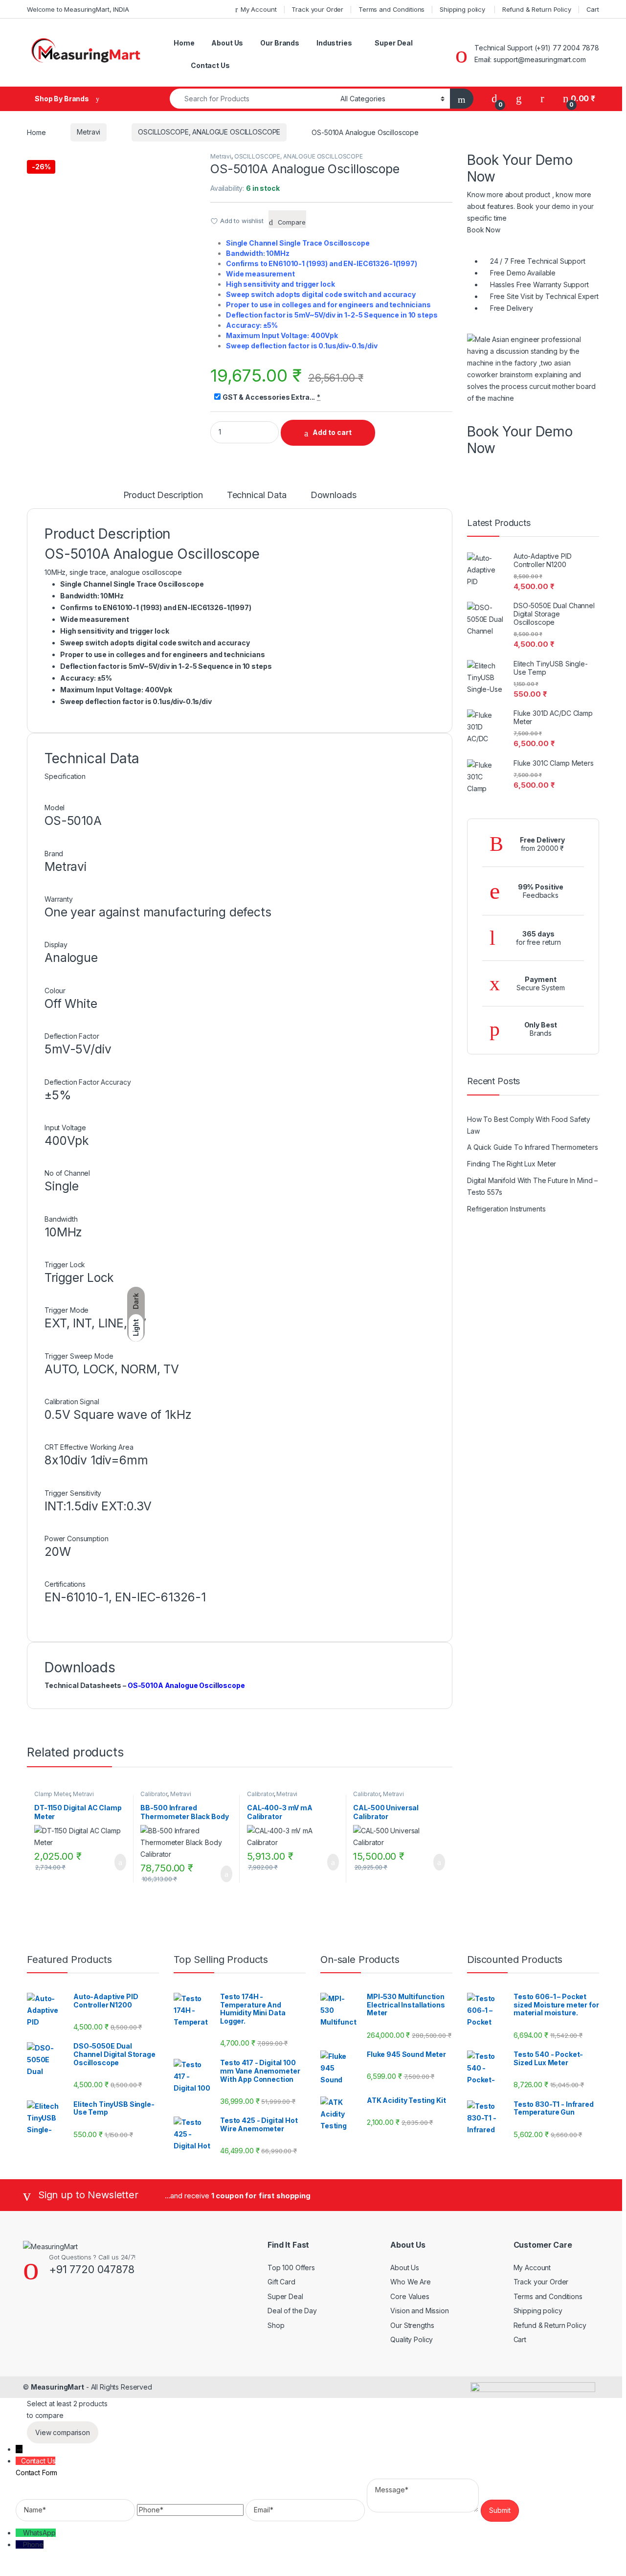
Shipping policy (463, 9)
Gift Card (281, 2282)
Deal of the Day (292, 2311)
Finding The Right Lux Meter (512, 1164)
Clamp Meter (52, 1794)
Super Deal (394, 43)
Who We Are (411, 2282)
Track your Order (317, 9)
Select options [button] (114, 1862)
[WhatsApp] (19, 2533)
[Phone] (19, 2544)
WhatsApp (39, 2533)
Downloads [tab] (334, 495)
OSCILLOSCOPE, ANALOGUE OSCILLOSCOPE (209, 132)
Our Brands (280, 43)
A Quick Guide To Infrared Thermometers (533, 1147)
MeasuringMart (57, 2387)
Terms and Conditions (391, 9)
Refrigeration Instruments (506, 1209)
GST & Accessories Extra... (269, 397)
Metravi (89, 132)
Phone (33, 2544)
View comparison (63, 2432)
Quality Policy (412, 2339)
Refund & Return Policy (537, 9)
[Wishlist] (519, 99)
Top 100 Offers (291, 2268)
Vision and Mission (419, 2311)
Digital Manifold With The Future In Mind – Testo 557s (532, 1186)
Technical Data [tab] (257, 495)
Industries (334, 43)
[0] (494, 99)
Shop (276, 2325)
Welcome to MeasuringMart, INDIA (78, 9)
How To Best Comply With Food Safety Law (529, 1125)
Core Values (410, 2296)
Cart (593, 9)
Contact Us (210, 65)
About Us (227, 43)
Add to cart (332, 432)
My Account (258, 9)
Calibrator (154, 1794)
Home (184, 43)
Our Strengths (412, 2325)
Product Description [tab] (163, 495)
